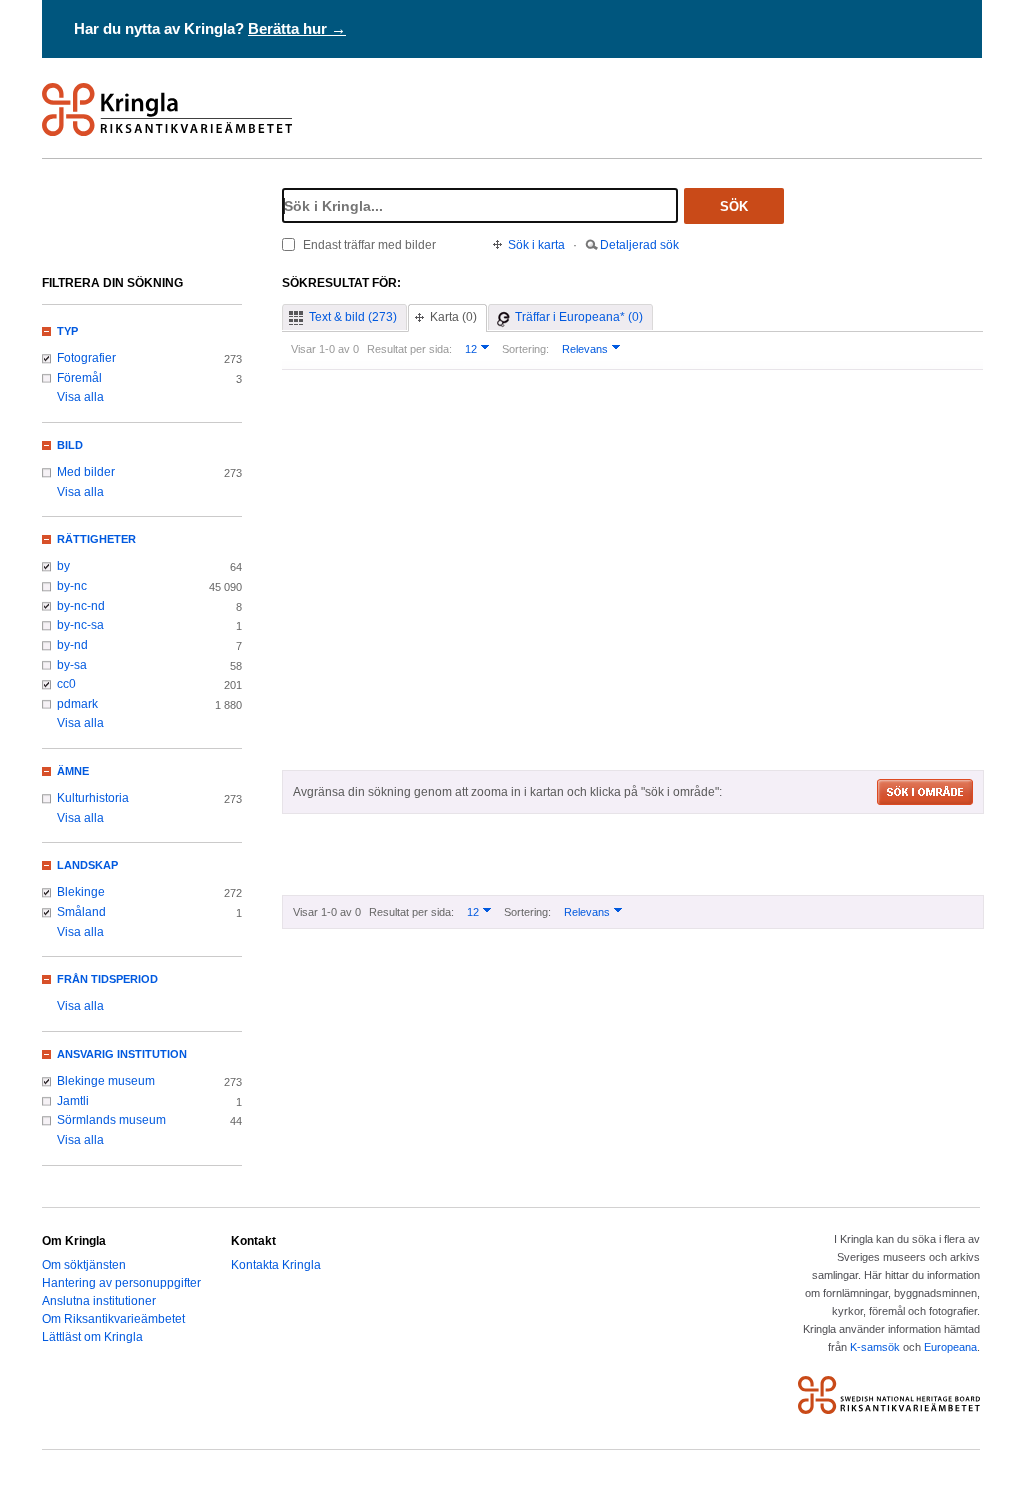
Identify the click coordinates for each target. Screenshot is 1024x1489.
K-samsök (875, 1347)
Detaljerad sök (639, 245)
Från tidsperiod (107, 979)
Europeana (950, 1347)
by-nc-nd (81, 606)
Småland (81, 912)
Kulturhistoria (93, 798)
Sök (734, 206)
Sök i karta (536, 245)
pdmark (77, 704)
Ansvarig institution (122, 1054)
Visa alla (80, 397)
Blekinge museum (106, 1081)
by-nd (72, 645)
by (63, 566)
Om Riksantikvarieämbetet (113, 1319)
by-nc (72, 586)
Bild (70, 445)
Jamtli (73, 1101)
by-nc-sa (80, 625)
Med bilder (86, 472)
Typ (67, 331)
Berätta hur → (297, 28)
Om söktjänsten (84, 1265)
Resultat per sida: (409, 349)
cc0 (66, 684)
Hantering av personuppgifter (121, 1283)
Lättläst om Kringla (92, 1337)
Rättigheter (96, 539)
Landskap (87, 865)
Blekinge (81, 892)
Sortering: (525, 349)
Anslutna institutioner (99, 1301)
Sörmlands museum (111, 1120)
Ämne (73, 771)
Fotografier (86, 358)
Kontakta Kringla (276, 1265)
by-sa (72, 665)
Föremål (79, 378)
